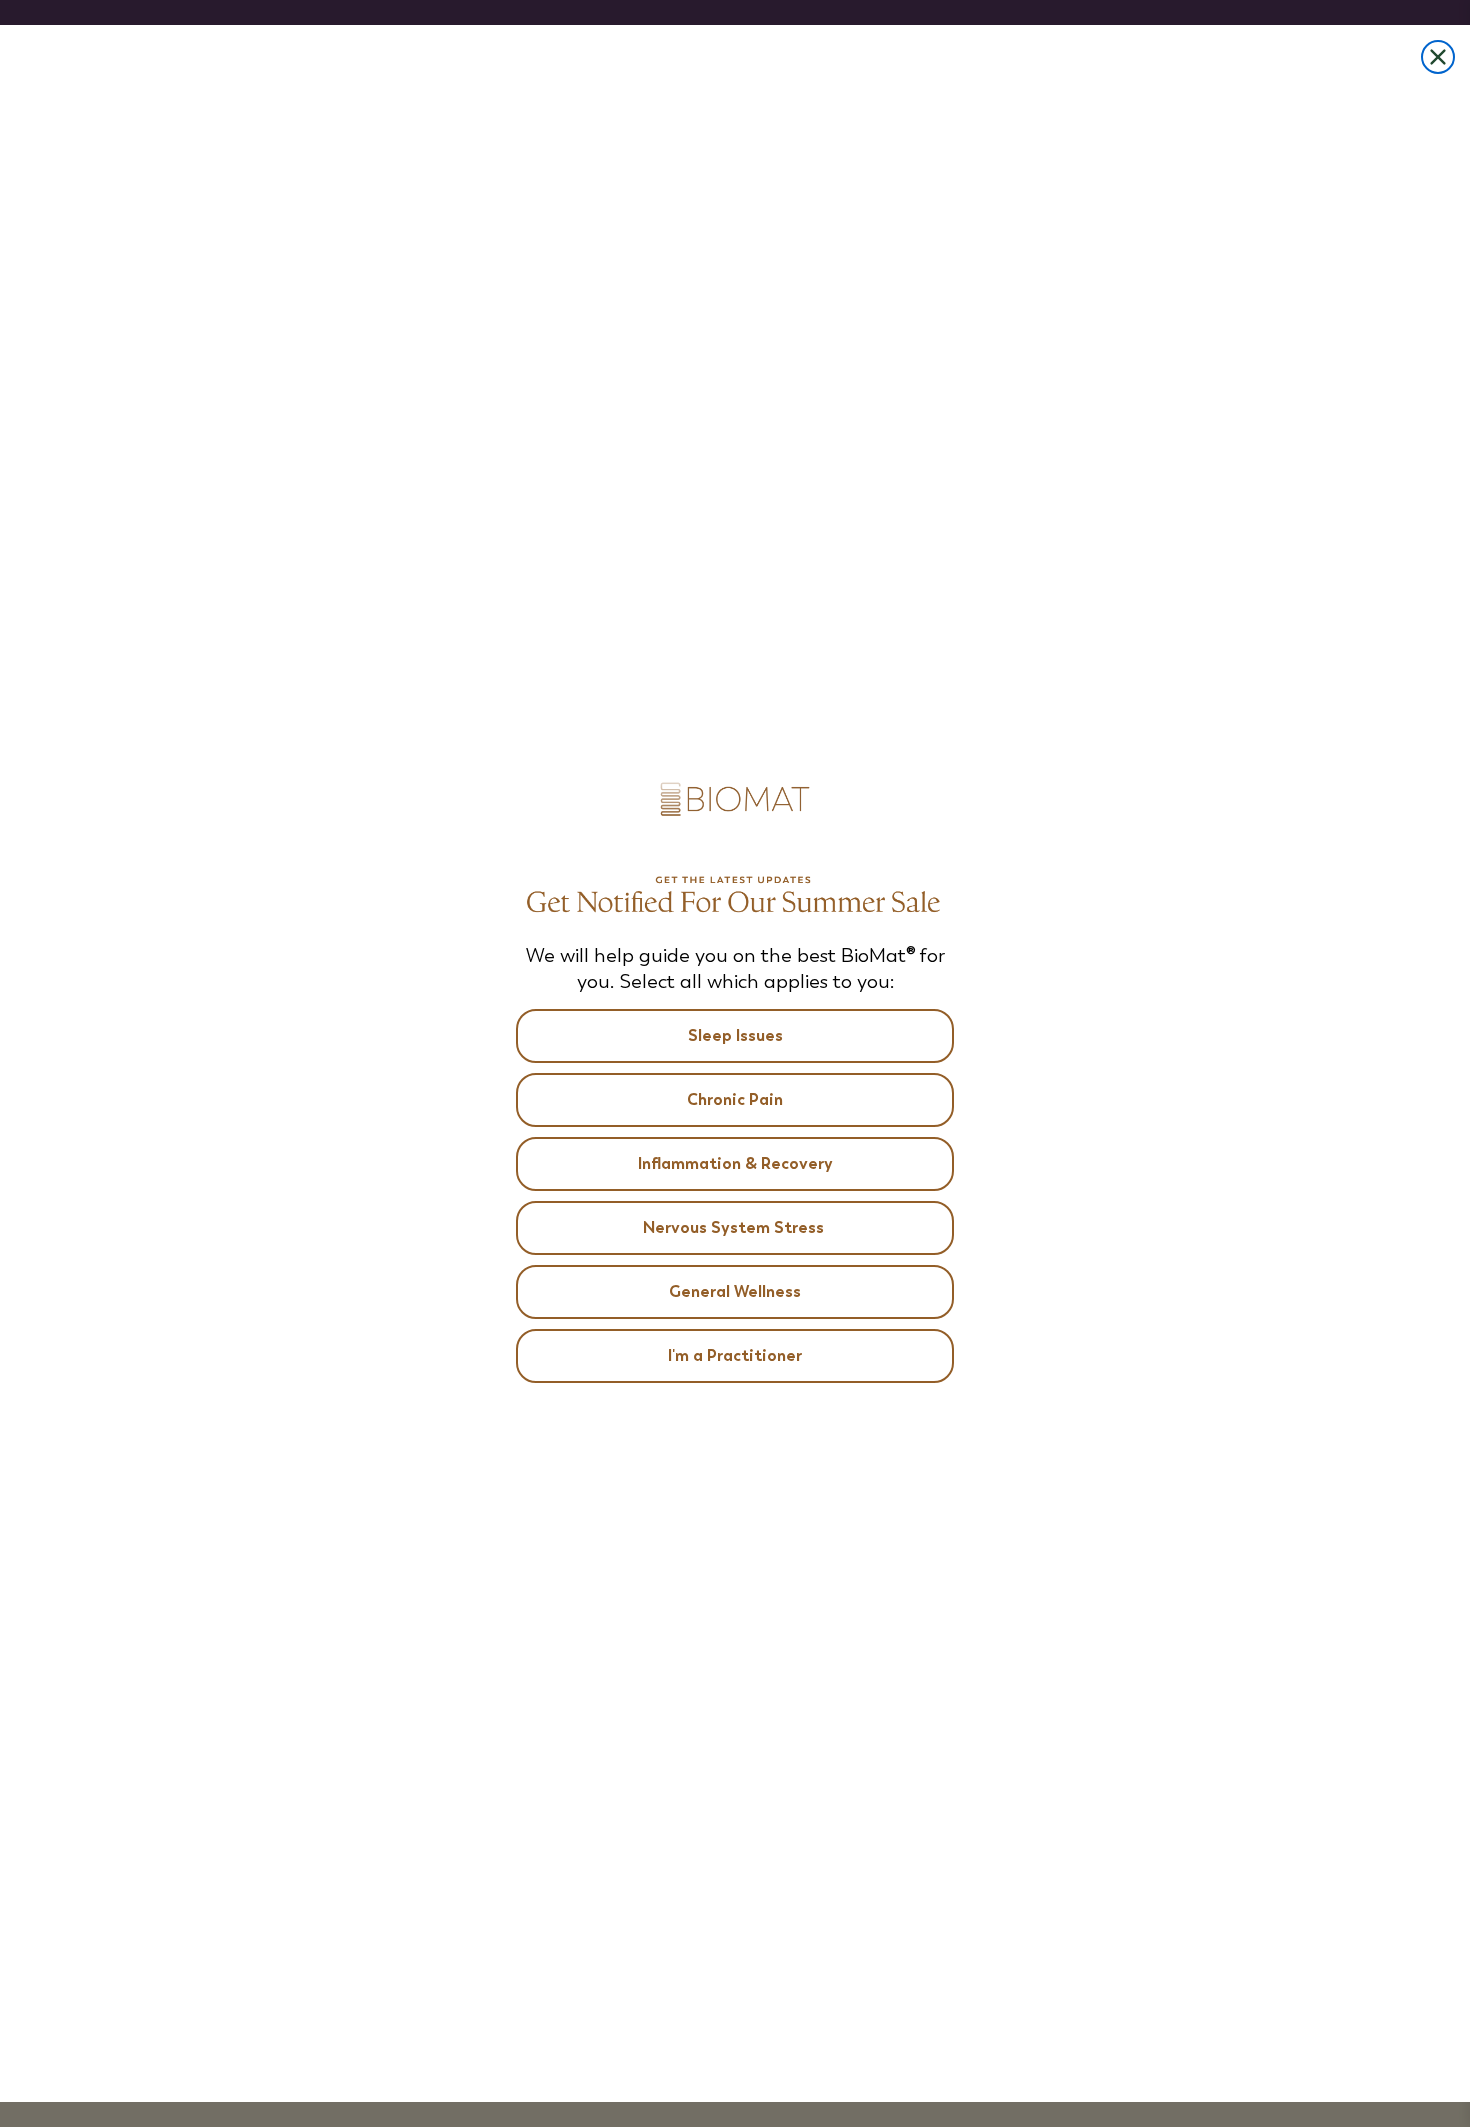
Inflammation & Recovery (735, 1163)
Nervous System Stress (735, 1227)
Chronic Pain (735, 1099)
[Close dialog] (1438, 57)
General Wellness (735, 1291)
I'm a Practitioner (735, 1355)
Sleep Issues (735, 1035)
